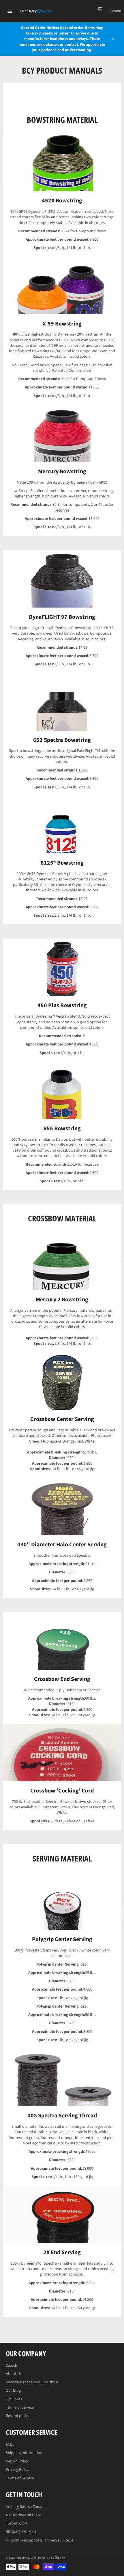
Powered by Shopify (51, 2558)
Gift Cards (14, 2399)
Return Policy (17, 2461)
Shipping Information (24, 2453)
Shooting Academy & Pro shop (32, 2382)
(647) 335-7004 (24, 2532)
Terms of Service (20, 2408)
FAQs (10, 2445)
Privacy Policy (18, 2470)
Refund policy (18, 2416)
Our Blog (13, 2391)
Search (12, 2366)
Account (115, 11)
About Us (14, 2374)
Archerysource (27, 2558)
